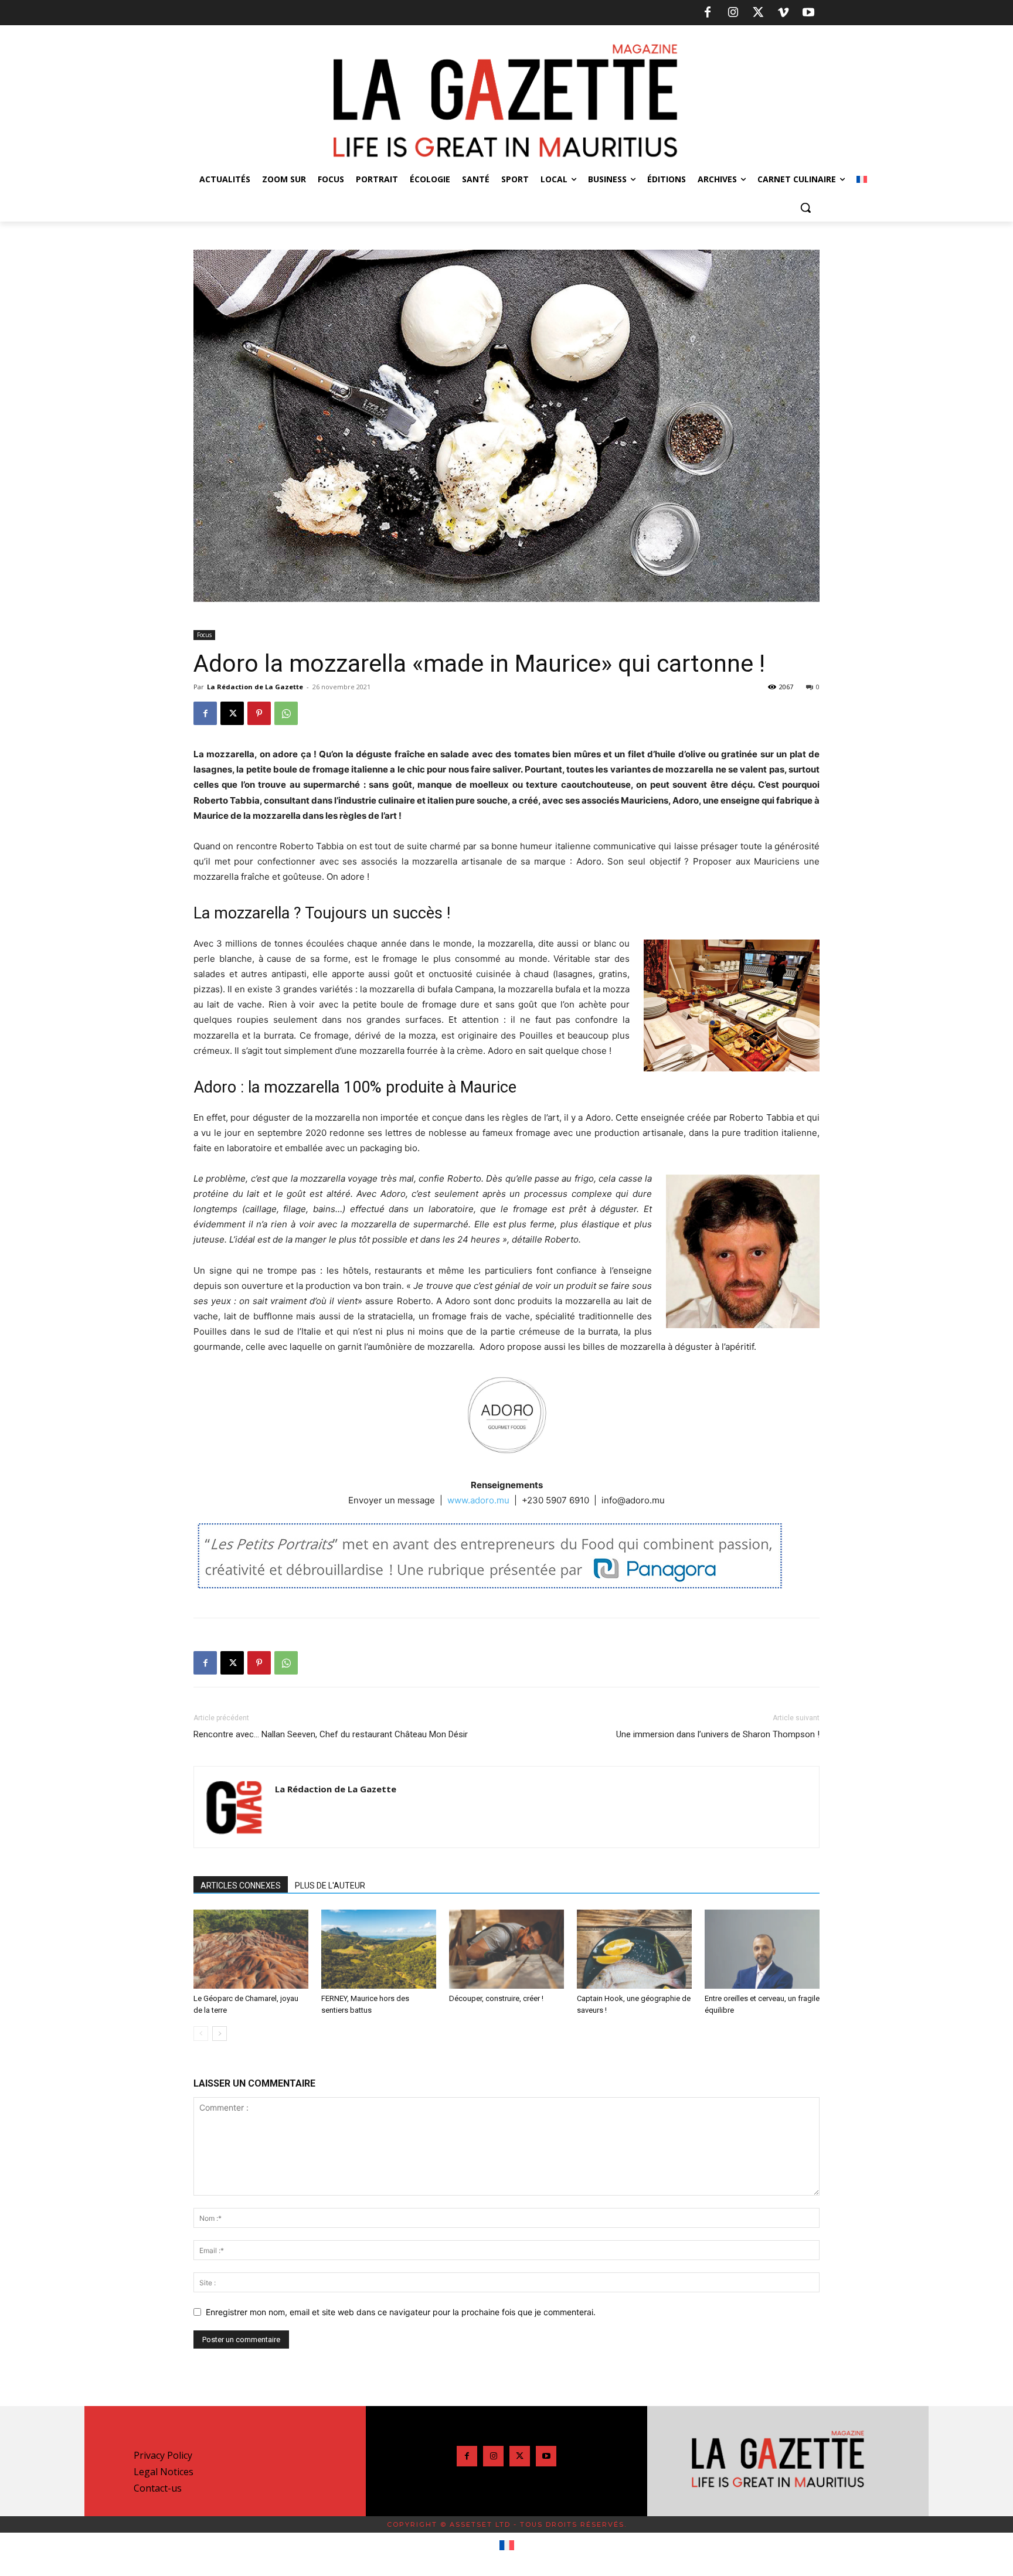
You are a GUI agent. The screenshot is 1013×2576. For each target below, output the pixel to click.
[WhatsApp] (286, 713)
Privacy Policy (163, 2455)
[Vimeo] (783, 13)
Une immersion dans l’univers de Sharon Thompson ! (718, 1734)
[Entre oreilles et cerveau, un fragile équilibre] (762, 1949)
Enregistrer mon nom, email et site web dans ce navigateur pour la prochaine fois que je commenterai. (401, 2312)
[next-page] (220, 2034)
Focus (204, 635)
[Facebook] (708, 13)
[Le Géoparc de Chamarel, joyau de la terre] (251, 1949)
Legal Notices (164, 2472)
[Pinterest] (259, 713)
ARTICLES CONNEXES (241, 1886)
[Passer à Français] (507, 2546)
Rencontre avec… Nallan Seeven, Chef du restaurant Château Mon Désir (331, 1734)
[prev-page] (201, 2034)
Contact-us (158, 2488)
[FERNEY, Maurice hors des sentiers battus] (379, 1949)
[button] (805, 207)
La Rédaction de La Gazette (255, 687)
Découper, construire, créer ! (496, 1998)
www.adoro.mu (478, 1500)
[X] (758, 13)
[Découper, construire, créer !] (506, 1949)
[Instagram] (733, 13)
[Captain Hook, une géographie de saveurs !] (634, 1949)
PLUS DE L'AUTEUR (330, 1886)
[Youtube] (808, 13)
